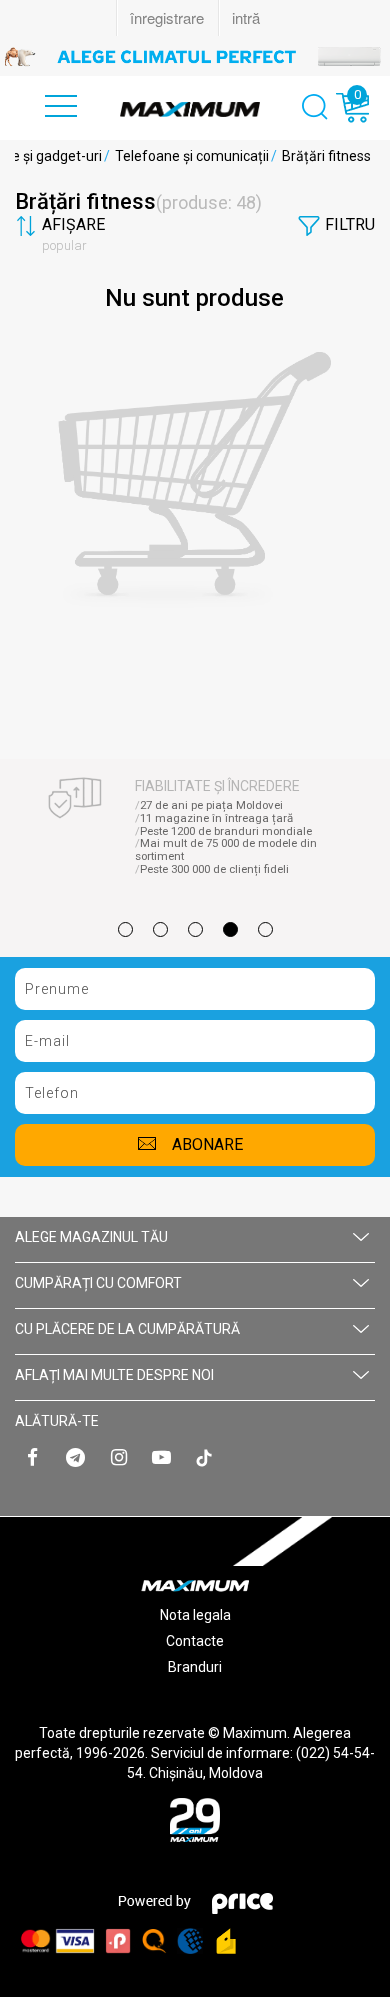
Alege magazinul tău (91, 1237)
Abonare (207, 1144)
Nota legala (195, 1615)
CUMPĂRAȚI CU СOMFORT (98, 1283)
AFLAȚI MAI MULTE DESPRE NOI (114, 1375)
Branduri (195, 1667)
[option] (195, 56)
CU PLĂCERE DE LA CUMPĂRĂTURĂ (127, 1329)
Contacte (195, 1641)
